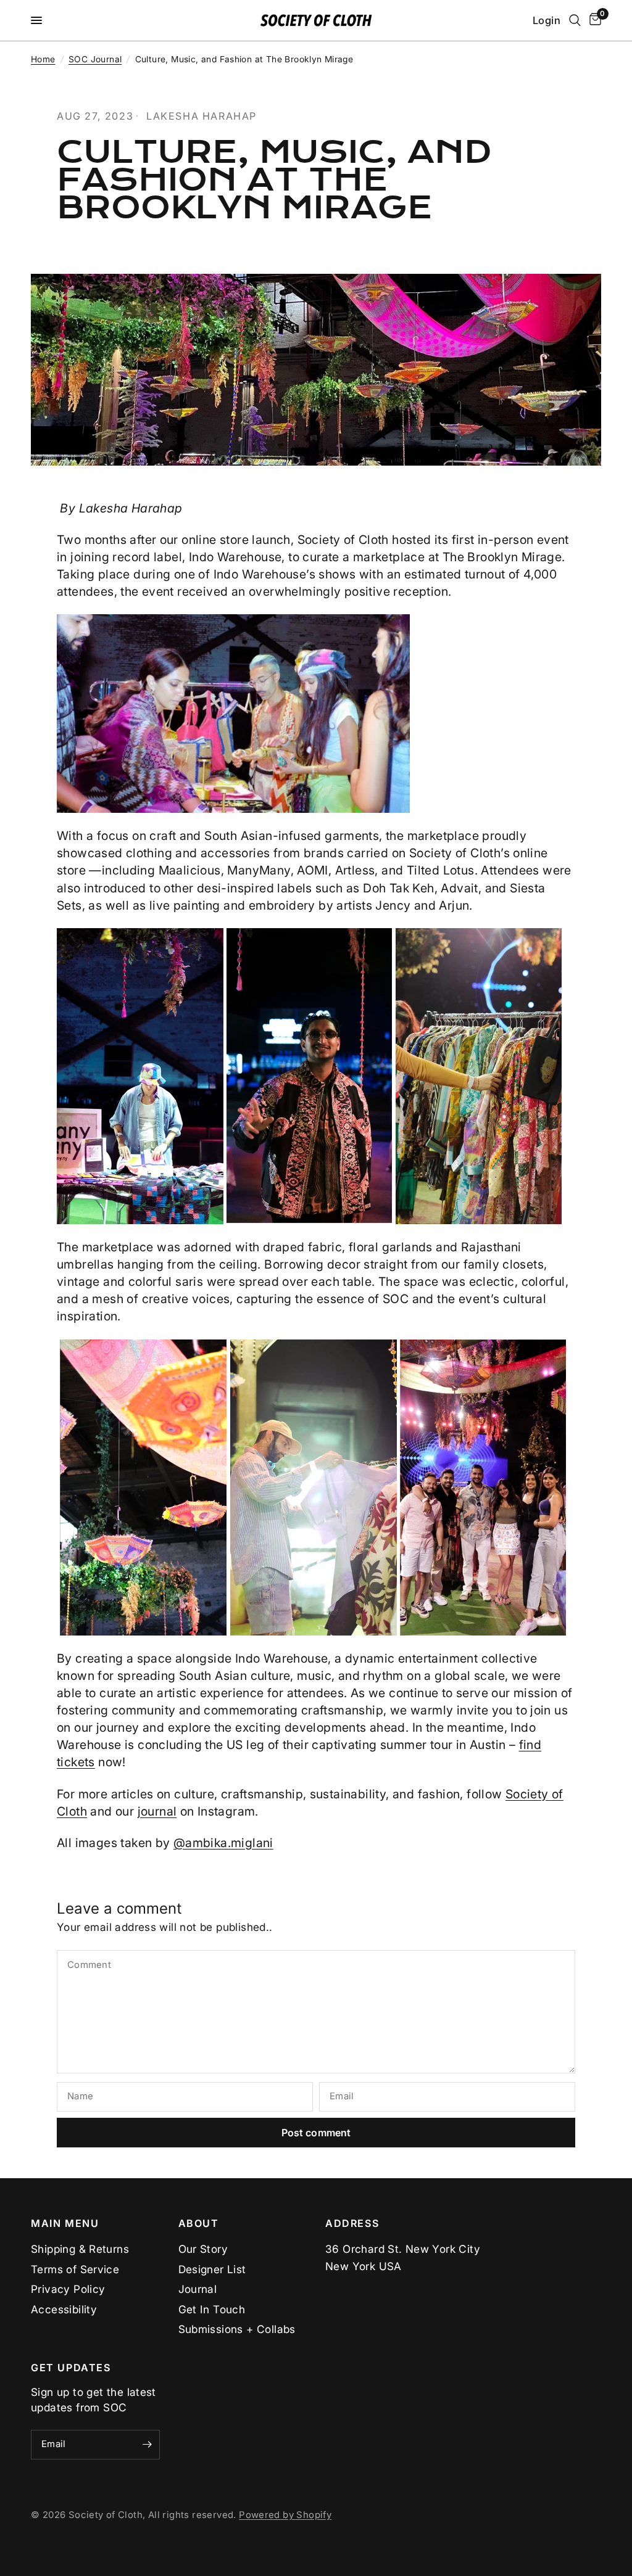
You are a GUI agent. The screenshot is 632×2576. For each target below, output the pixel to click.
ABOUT (199, 2223)
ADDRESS (352, 2223)
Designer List (212, 2269)
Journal (198, 2289)
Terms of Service (75, 2269)
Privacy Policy (68, 2289)
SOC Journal (95, 59)
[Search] (575, 20)
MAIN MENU (65, 2223)
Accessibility (64, 2309)
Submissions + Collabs (237, 2329)
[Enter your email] (148, 2445)
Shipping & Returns (80, 2249)
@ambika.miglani (223, 1843)
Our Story (203, 2249)
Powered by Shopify (285, 2515)
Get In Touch (212, 2309)
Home (43, 59)
